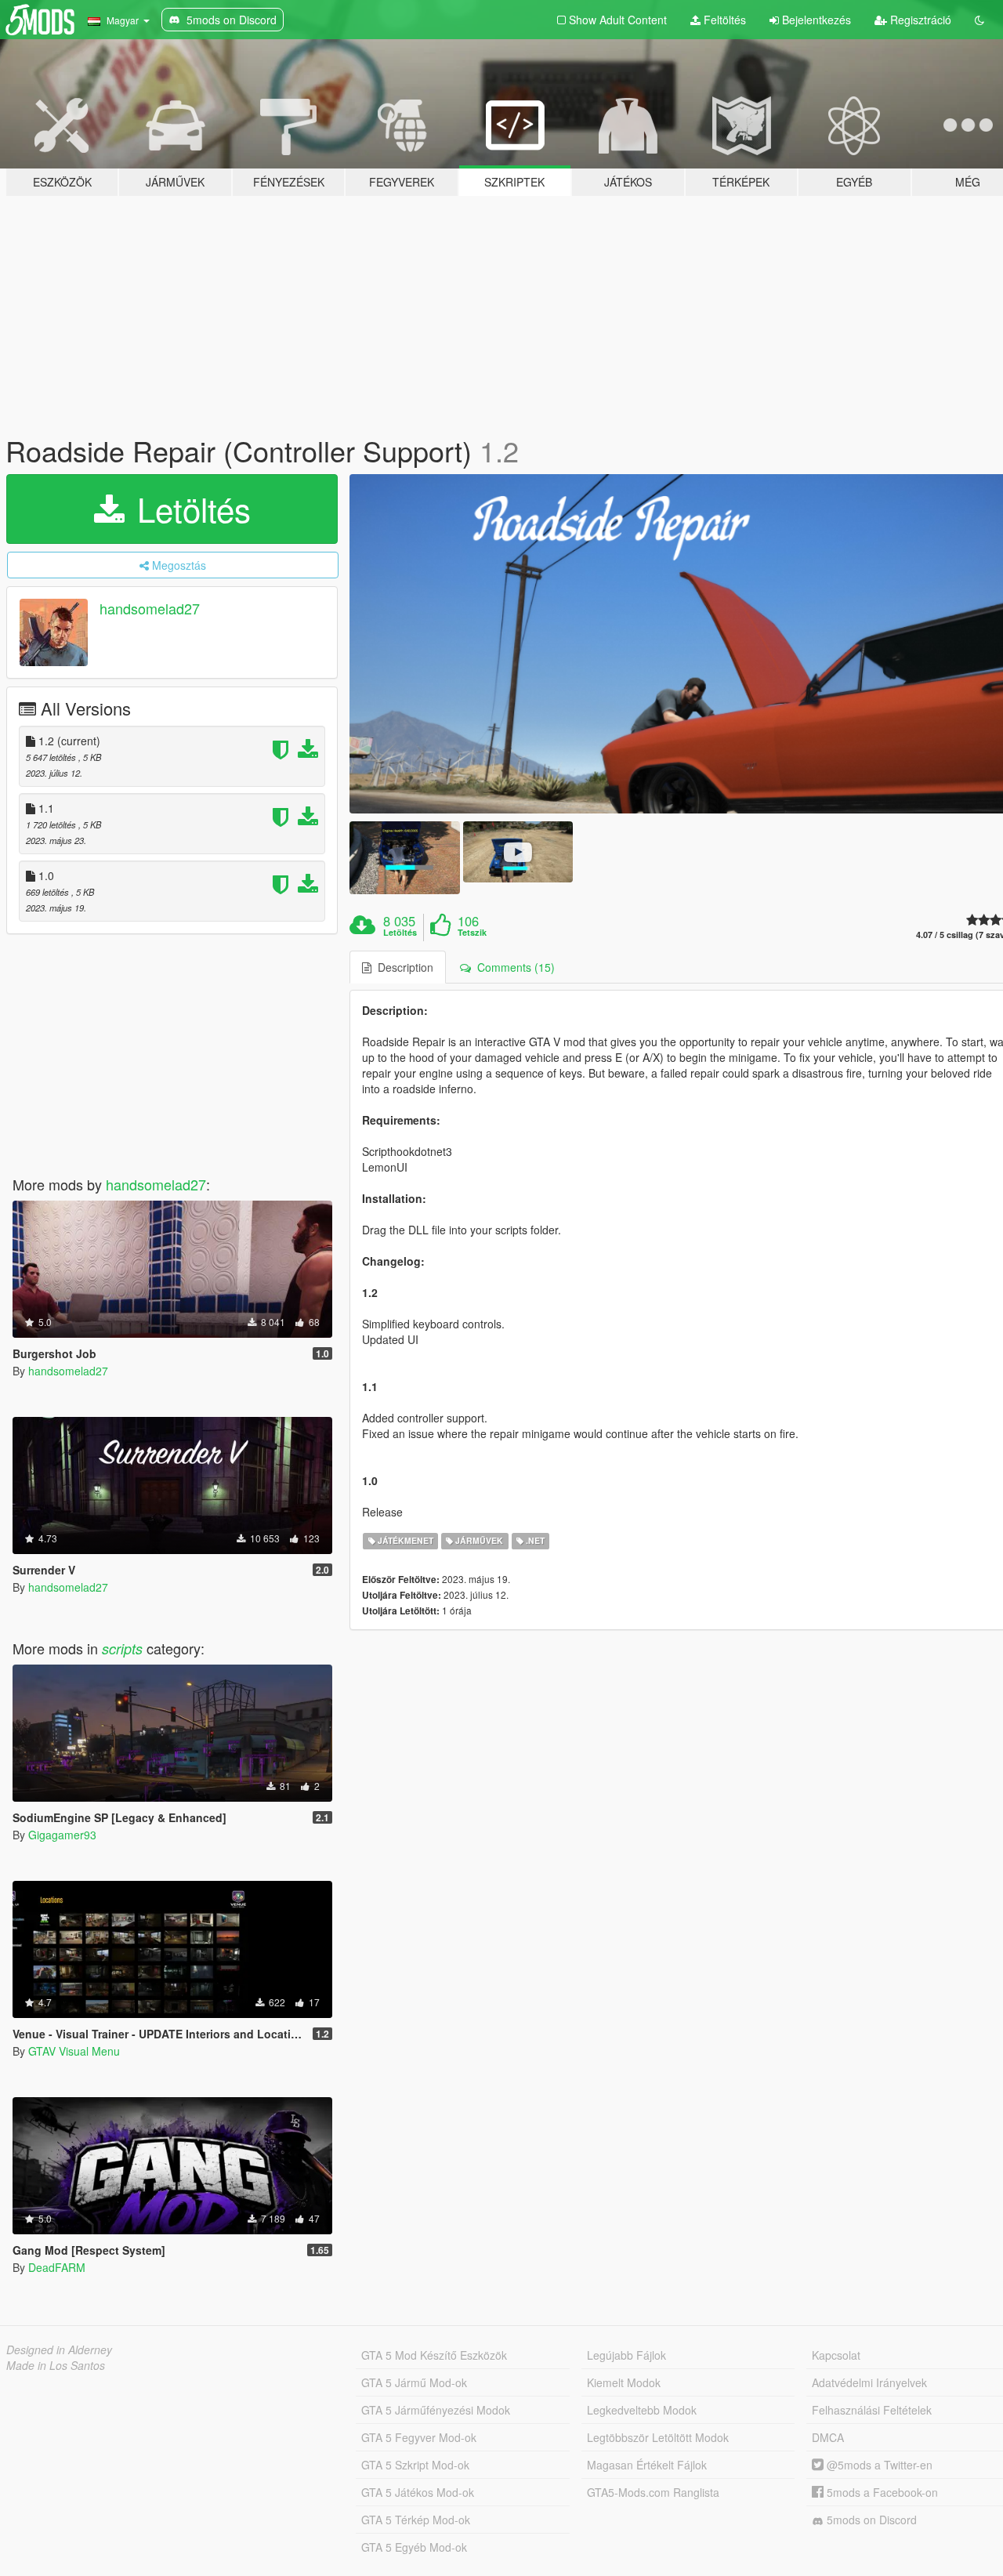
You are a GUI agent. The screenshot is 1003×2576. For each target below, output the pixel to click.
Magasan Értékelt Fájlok (647, 2465)
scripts (122, 1648)
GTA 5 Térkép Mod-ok (416, 2520)
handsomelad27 (150, 608)
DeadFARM (57, 2267)
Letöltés (189, 509)
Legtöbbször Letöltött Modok (658, 2437)
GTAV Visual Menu (74, 2051)
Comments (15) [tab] (513, 967)
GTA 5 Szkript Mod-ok (415, 2465)
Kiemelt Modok (624, 2382)
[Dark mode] (979, 20)
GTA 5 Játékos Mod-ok (418, 2492)
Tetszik (472, 933)
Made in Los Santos (56, 2365)
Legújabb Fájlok (626, 2355)
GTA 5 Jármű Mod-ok (414, 2382)
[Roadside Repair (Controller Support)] (404, 858)
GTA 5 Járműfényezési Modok (436, 2410)
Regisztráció (919, 20)
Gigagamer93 (62, 1835)
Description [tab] (402, 967)
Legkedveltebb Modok (642, 2410)
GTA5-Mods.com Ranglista (653, 2492)
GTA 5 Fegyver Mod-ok (419, 2437)
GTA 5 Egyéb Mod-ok (414, 2547)
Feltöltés (723, 20)
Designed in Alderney (59, 2350)
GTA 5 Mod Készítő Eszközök (434, 2355)
